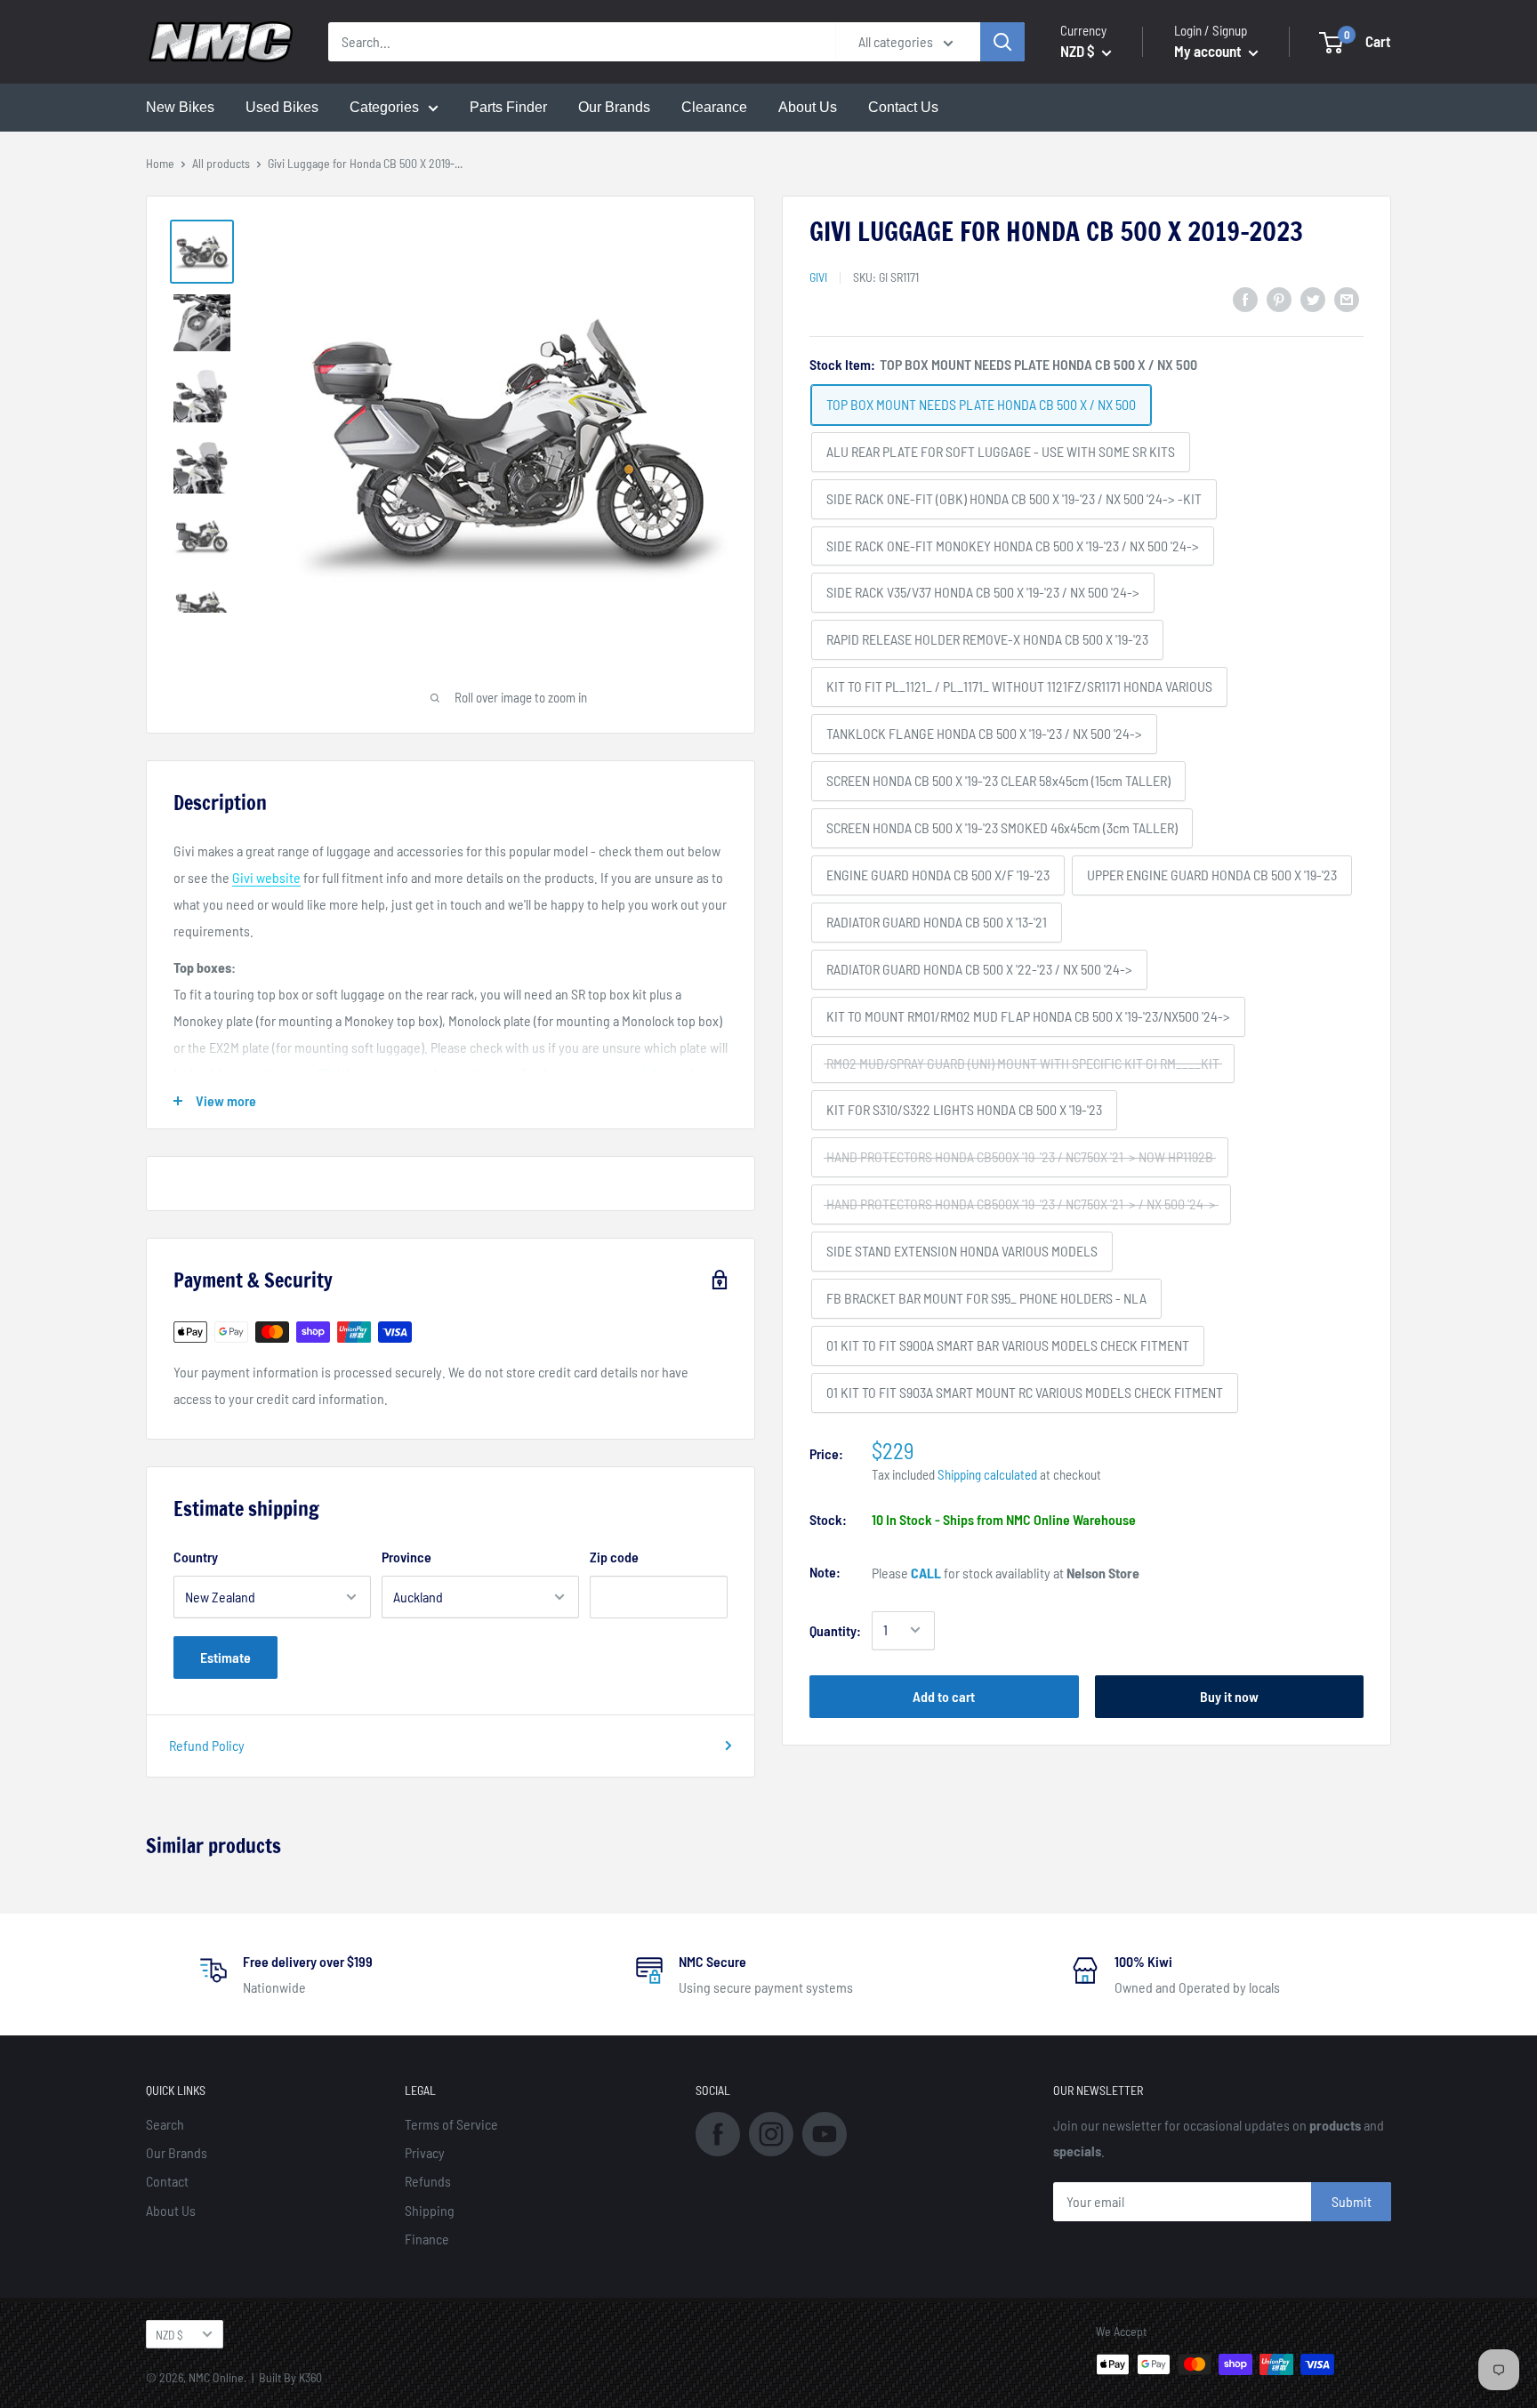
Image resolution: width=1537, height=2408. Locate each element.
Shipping (430, 2210)
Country (196, 1557)
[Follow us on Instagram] (771, 2132)
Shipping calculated (987, 1473)
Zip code (614, 1557)
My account (1209, 51)
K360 (310, 2377)
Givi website (266, 877)
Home (160, 163)
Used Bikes (282, 107)
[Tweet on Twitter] (1313, 298)
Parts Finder (508, 107)
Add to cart (944, 1695)
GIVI (818, 276)
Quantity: (835, 1629)
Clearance (714, 107)
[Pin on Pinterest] (1279, 298)
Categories (384, 107)
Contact (167, 2181)
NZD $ (169, 2335)
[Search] (1002, 42)
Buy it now (1229, 1695)
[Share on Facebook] (1245, 298)
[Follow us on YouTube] (825, 2132)
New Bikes (180, 107)
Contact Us (903, 107)
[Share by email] (1347, 298)
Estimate (225, 1657)
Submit (1352, 2201)
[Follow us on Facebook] (718, 2132)
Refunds (428, 2181)
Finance (427, 2239)
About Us (808, 107)
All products (221, 163)
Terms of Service (451, 2124)
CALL (926, 1572)
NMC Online (216, 2377)
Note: (825, 1571)
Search (165, 2124)
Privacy (425, 2152)
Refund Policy (207, 1745)
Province (406, 1557)
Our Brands (614, 107)
